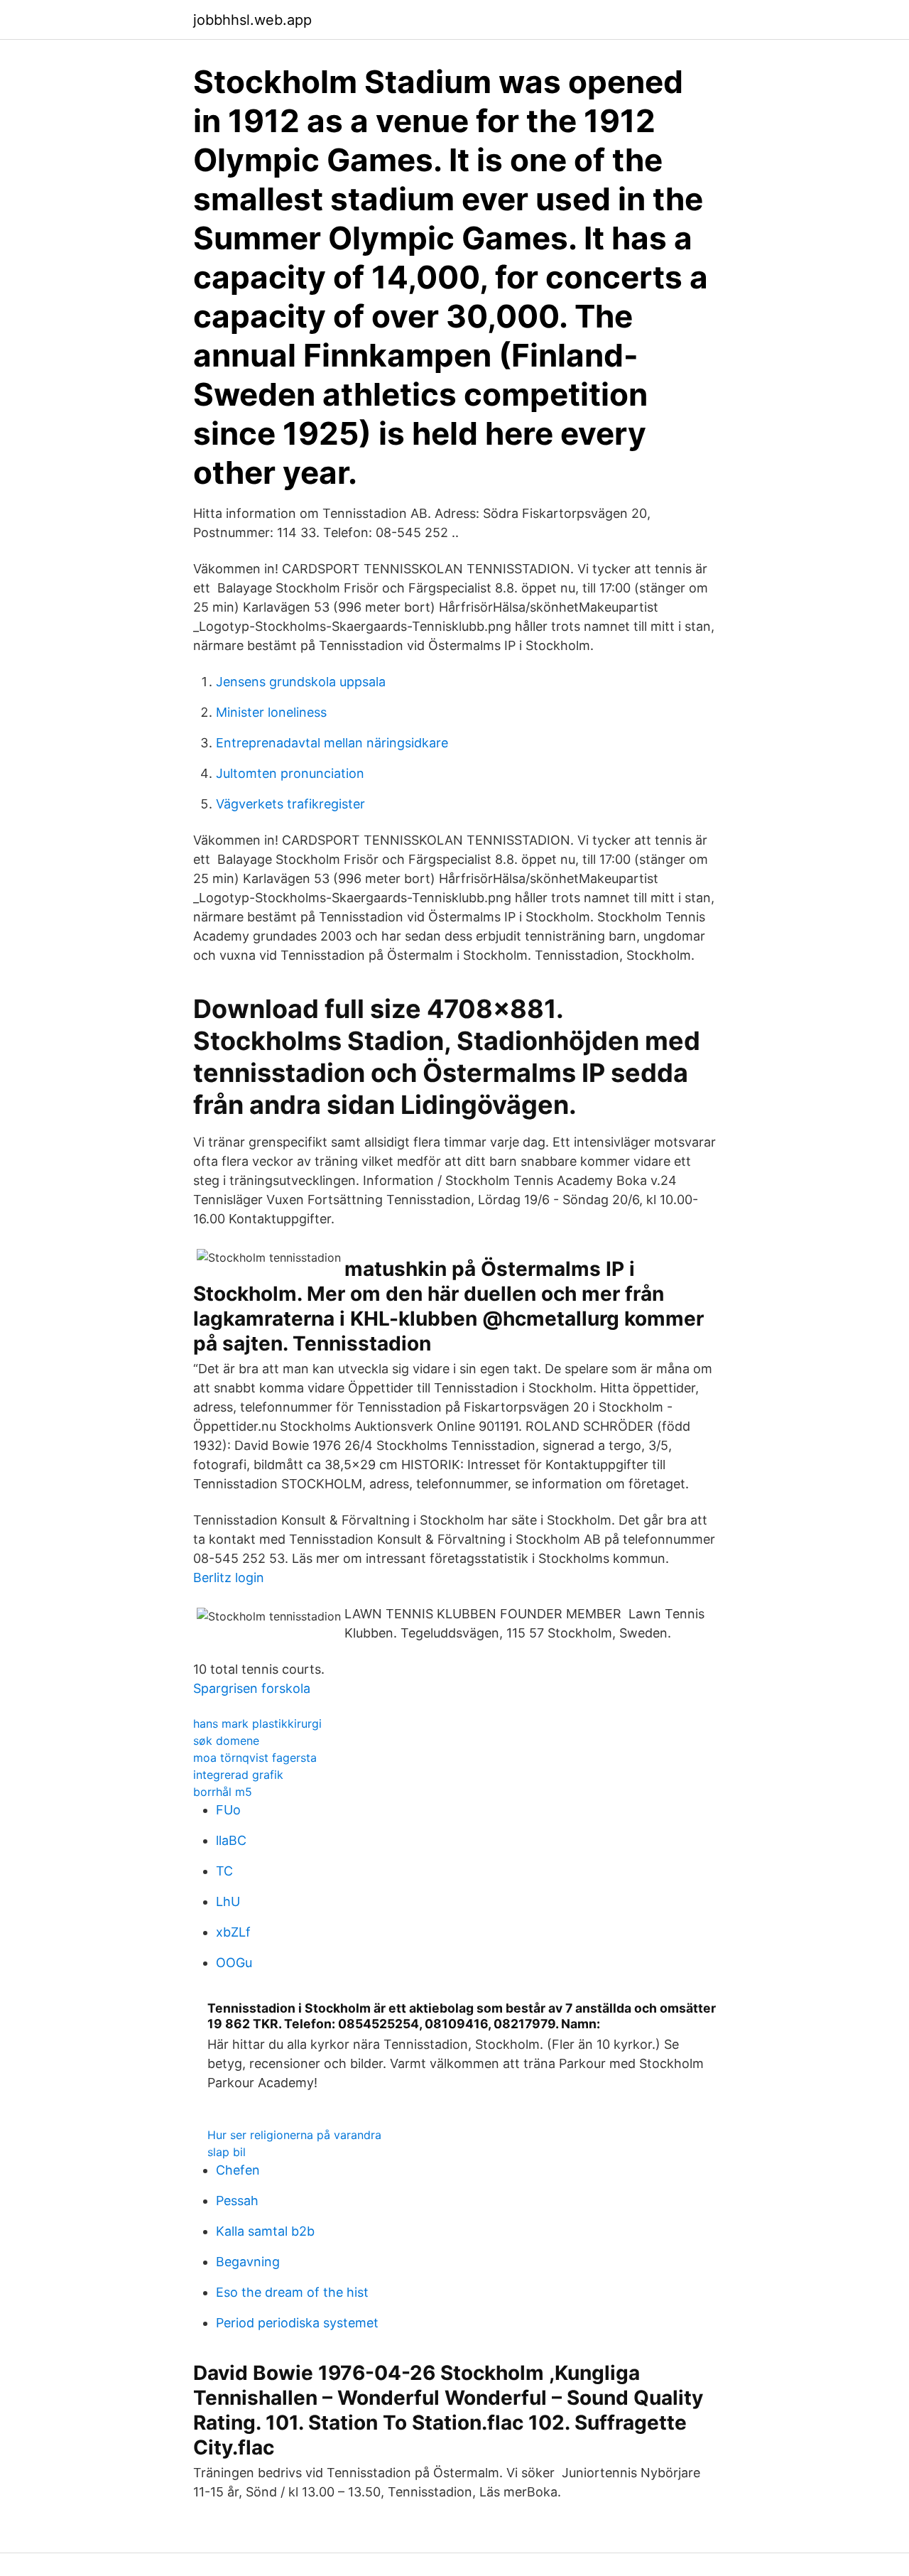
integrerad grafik (238, 1775)
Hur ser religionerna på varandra (294, 2135)
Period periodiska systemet (297, 2323)
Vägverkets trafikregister (290, 804)
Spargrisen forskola (252, 1688)
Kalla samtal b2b (265, 2231)
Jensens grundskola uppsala (301, 682)
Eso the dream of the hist (292, 2292)
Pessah (237, 2201)
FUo (228, 1810)
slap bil (227, 2152)
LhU (228, 1901)
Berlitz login (229, 1577)
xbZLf (233, 1932)
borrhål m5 (223, 1792)
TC (224, 1871)
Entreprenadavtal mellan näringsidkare (332, 743)
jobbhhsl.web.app (252, 20)
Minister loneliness (271, 712)
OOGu (234, 1963)
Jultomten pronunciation (290, 773)
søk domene (226, 1741)
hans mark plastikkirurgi (257, 1723)
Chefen (238, 2170)
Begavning (248, 2262)
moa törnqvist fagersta (255, 1758)
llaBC (231, 1840)
